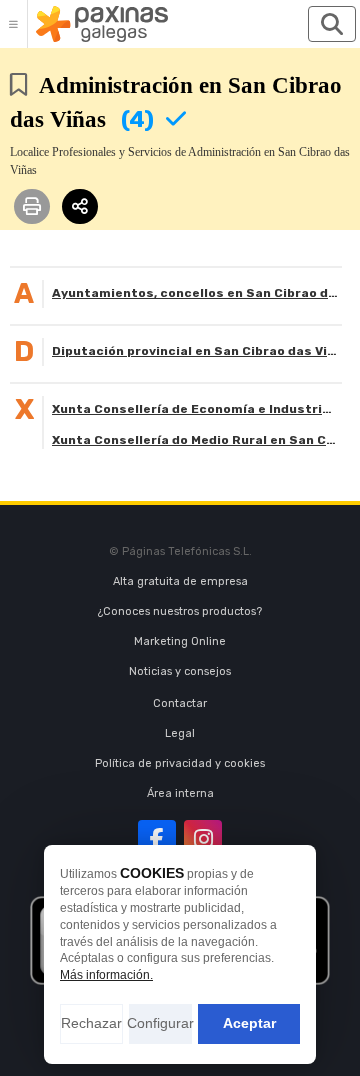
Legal (180, 733)
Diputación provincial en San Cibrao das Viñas (197, 351)
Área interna (180, 793)
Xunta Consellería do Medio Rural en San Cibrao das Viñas (197, 440)
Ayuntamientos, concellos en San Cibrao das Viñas (197, 293)
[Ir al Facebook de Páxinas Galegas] (157, 839)
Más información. (106, 975)
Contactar (180, 703)
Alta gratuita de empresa (180, 581)
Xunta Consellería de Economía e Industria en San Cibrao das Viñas (197, 409)
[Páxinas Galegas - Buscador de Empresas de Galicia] (102, 24)
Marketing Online (180, 641)
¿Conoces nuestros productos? (180, 611)
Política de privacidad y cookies (180, 763)
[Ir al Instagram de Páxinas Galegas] (203, 839)
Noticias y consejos (180, 671)
